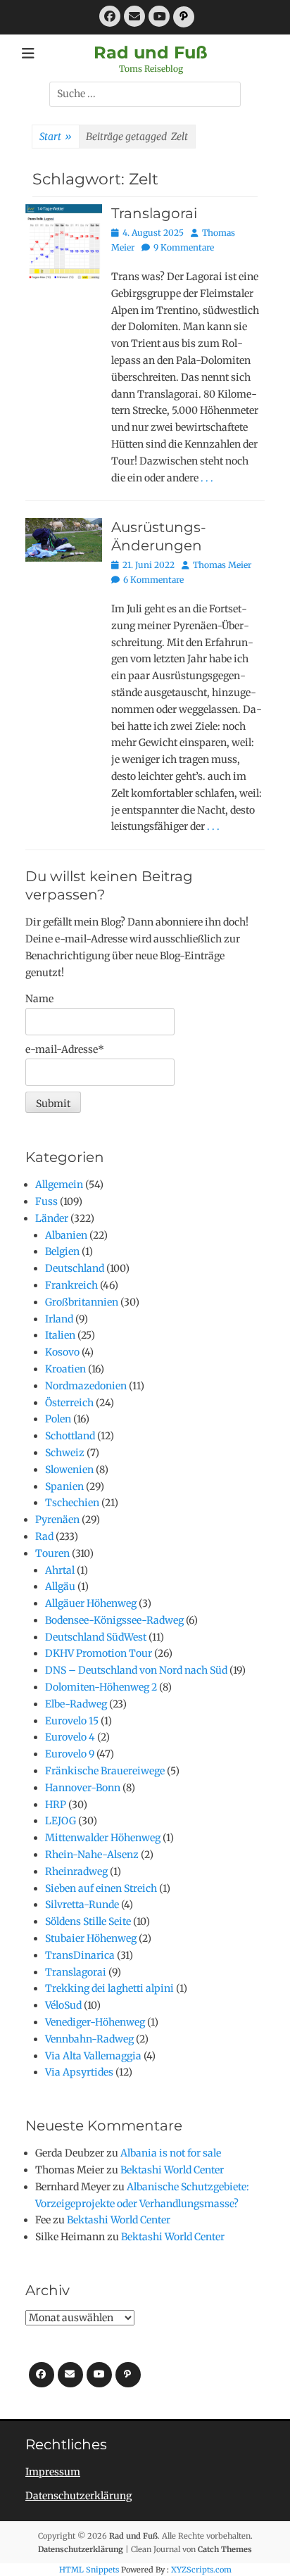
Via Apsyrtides (79, 2072)
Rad (44, 1536)
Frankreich (71, 1285)
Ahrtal (60, 1570)
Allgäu (60, 1586)
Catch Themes (225, 2549)
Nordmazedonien (86, 1386)
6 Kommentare (153, 580)
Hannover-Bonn (83, 1788)
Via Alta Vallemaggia (93, 2056)
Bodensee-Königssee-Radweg (114, 1620)
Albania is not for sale (171, 2153)
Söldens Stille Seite (88, 1921)
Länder (52, 1218)
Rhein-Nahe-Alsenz (92, 1855)
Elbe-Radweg (76, 1704)
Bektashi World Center (172, 2170)
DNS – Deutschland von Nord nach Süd (136, 1670)
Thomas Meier (222, 565)
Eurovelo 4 (70, 1737)
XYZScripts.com (201, 2570)
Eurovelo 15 (72, 1721)
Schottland (70, 1436)
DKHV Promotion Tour (99, 1653)
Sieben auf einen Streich (101, 1888)
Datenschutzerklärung (78, 2496)
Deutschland (75, 1268)
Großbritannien (82, 1302)
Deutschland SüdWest (96, 1637)
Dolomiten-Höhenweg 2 (101, 1687)
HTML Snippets (89, 2570)
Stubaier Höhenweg (91, 1938)
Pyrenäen (57, 1520)
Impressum (53, 2472)
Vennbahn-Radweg (89, 2039)
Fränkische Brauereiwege (105, 1771)
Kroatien (65, 1369)
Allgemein (59, 1185)
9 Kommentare (184, 247)
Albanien (66, 1235)
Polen (58, 1419)
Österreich (69, 1403)
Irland (59, 1319)
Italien (60, 1335)
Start (56, 137)
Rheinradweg (76, 1871)
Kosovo (62, 1352)
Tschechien (72, 1503)
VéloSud (63, 2005)
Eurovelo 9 (70, 1754)
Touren (52, 1553)
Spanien (64, 1486)
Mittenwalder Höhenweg (103, 1838)
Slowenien (69, 1470)
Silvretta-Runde (82, 1905)
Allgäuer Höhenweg (91, 1603)
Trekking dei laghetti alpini (109, 1988)
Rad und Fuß (151, 52)
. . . (207, 478)
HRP (56, 1805)
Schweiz (65, 1453)
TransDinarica (80, 1955)
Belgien (62, 1251)
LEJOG (61, 1821)
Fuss (46, 1201)
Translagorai (154, 213)
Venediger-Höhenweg (95, 2022)
